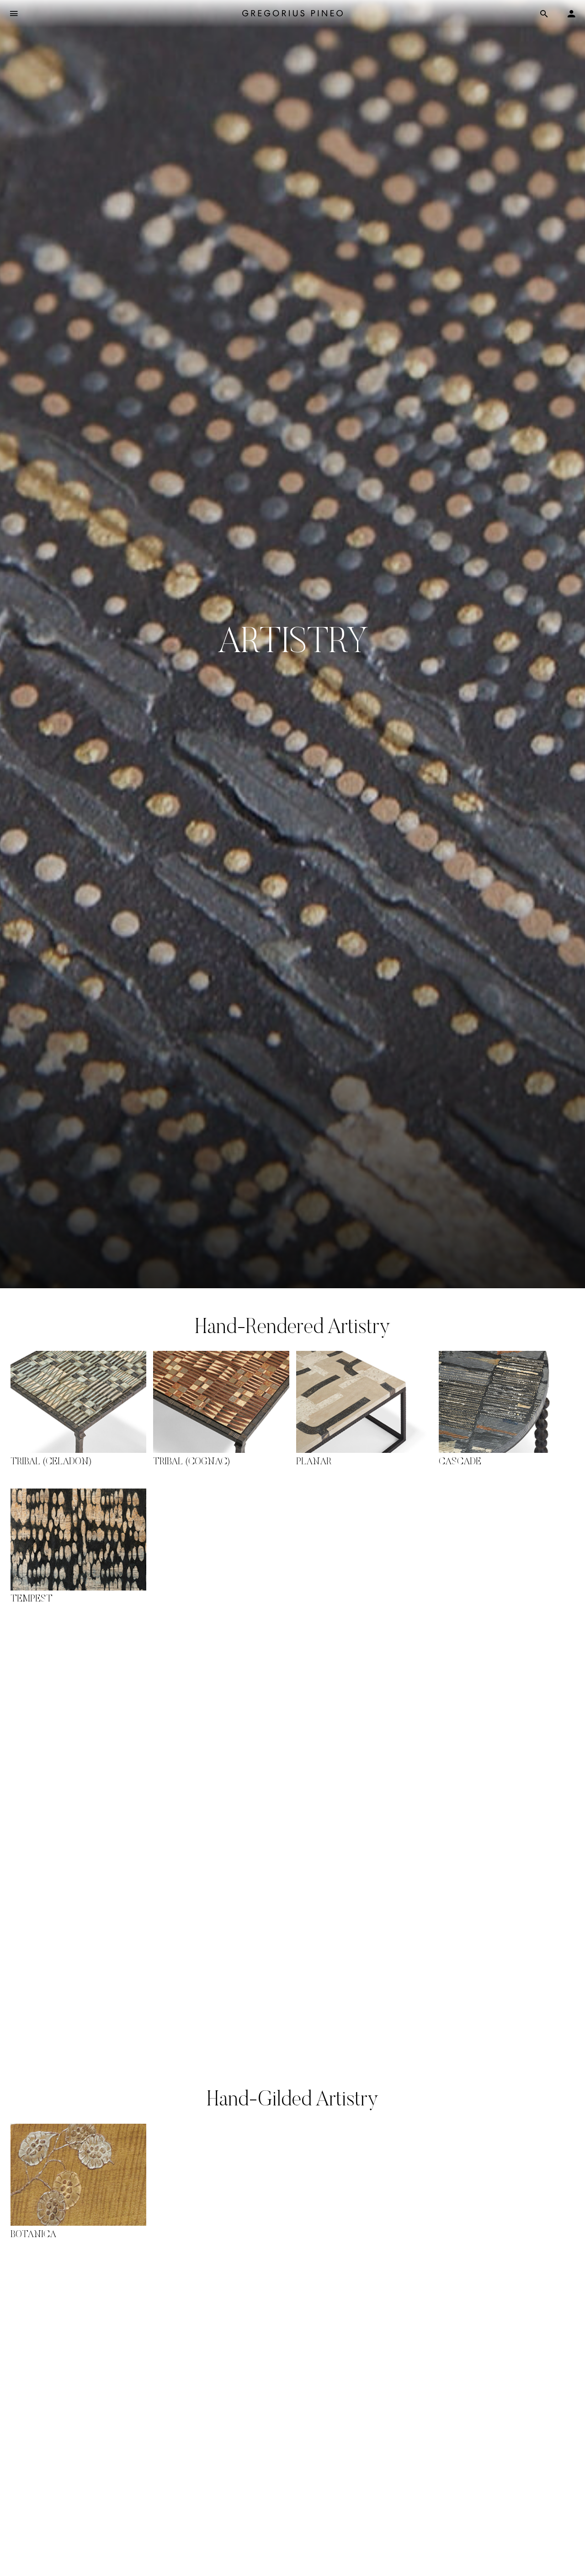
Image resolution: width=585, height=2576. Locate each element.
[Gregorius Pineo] (292, 14)
